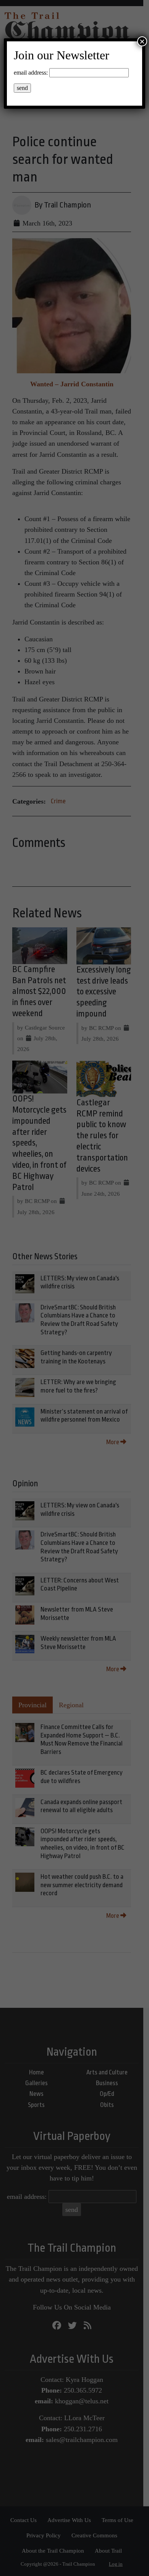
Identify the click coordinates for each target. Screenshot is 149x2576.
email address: (31, 73)
